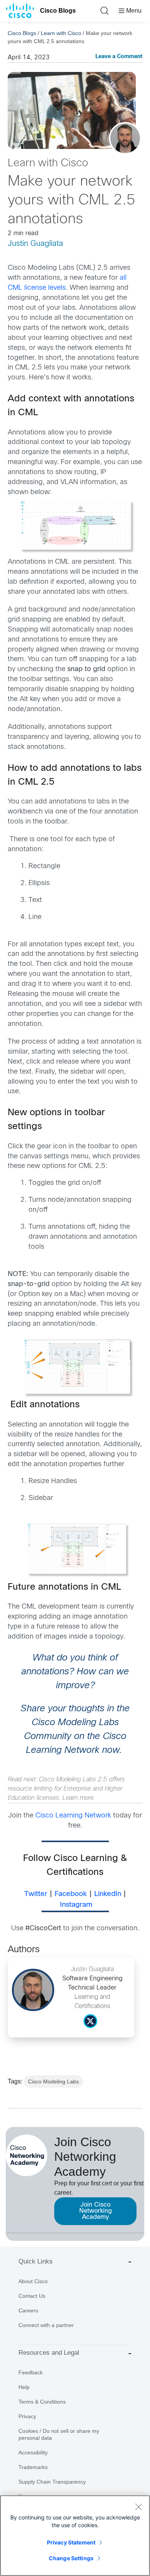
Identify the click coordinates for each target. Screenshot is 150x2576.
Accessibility (33, 2452)
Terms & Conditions (42, 2402)
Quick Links (36, 2261)
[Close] (138, 2507)
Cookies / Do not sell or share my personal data (59, 2434)
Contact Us (32, 2296)
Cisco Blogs (58, 11)
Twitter (36, 1894)
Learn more (78, 1798)
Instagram (76, 1905)
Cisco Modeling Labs (53, 2082)
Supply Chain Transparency (52, 2482)
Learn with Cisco (61, 33)
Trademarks (33, 2467)
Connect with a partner (46, 2325)
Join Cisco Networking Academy (96, 2211)
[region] (75, 2536)
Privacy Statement (71, 2542)
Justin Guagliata (35, 244)
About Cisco (33, 2281)
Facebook (71, 1894)
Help (24, 2387)
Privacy (27, 2416)
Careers (28, 2310)
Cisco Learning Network (73, 1816)
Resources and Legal (49, 2353)
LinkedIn (108, 1894)
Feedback (31, 2372)
